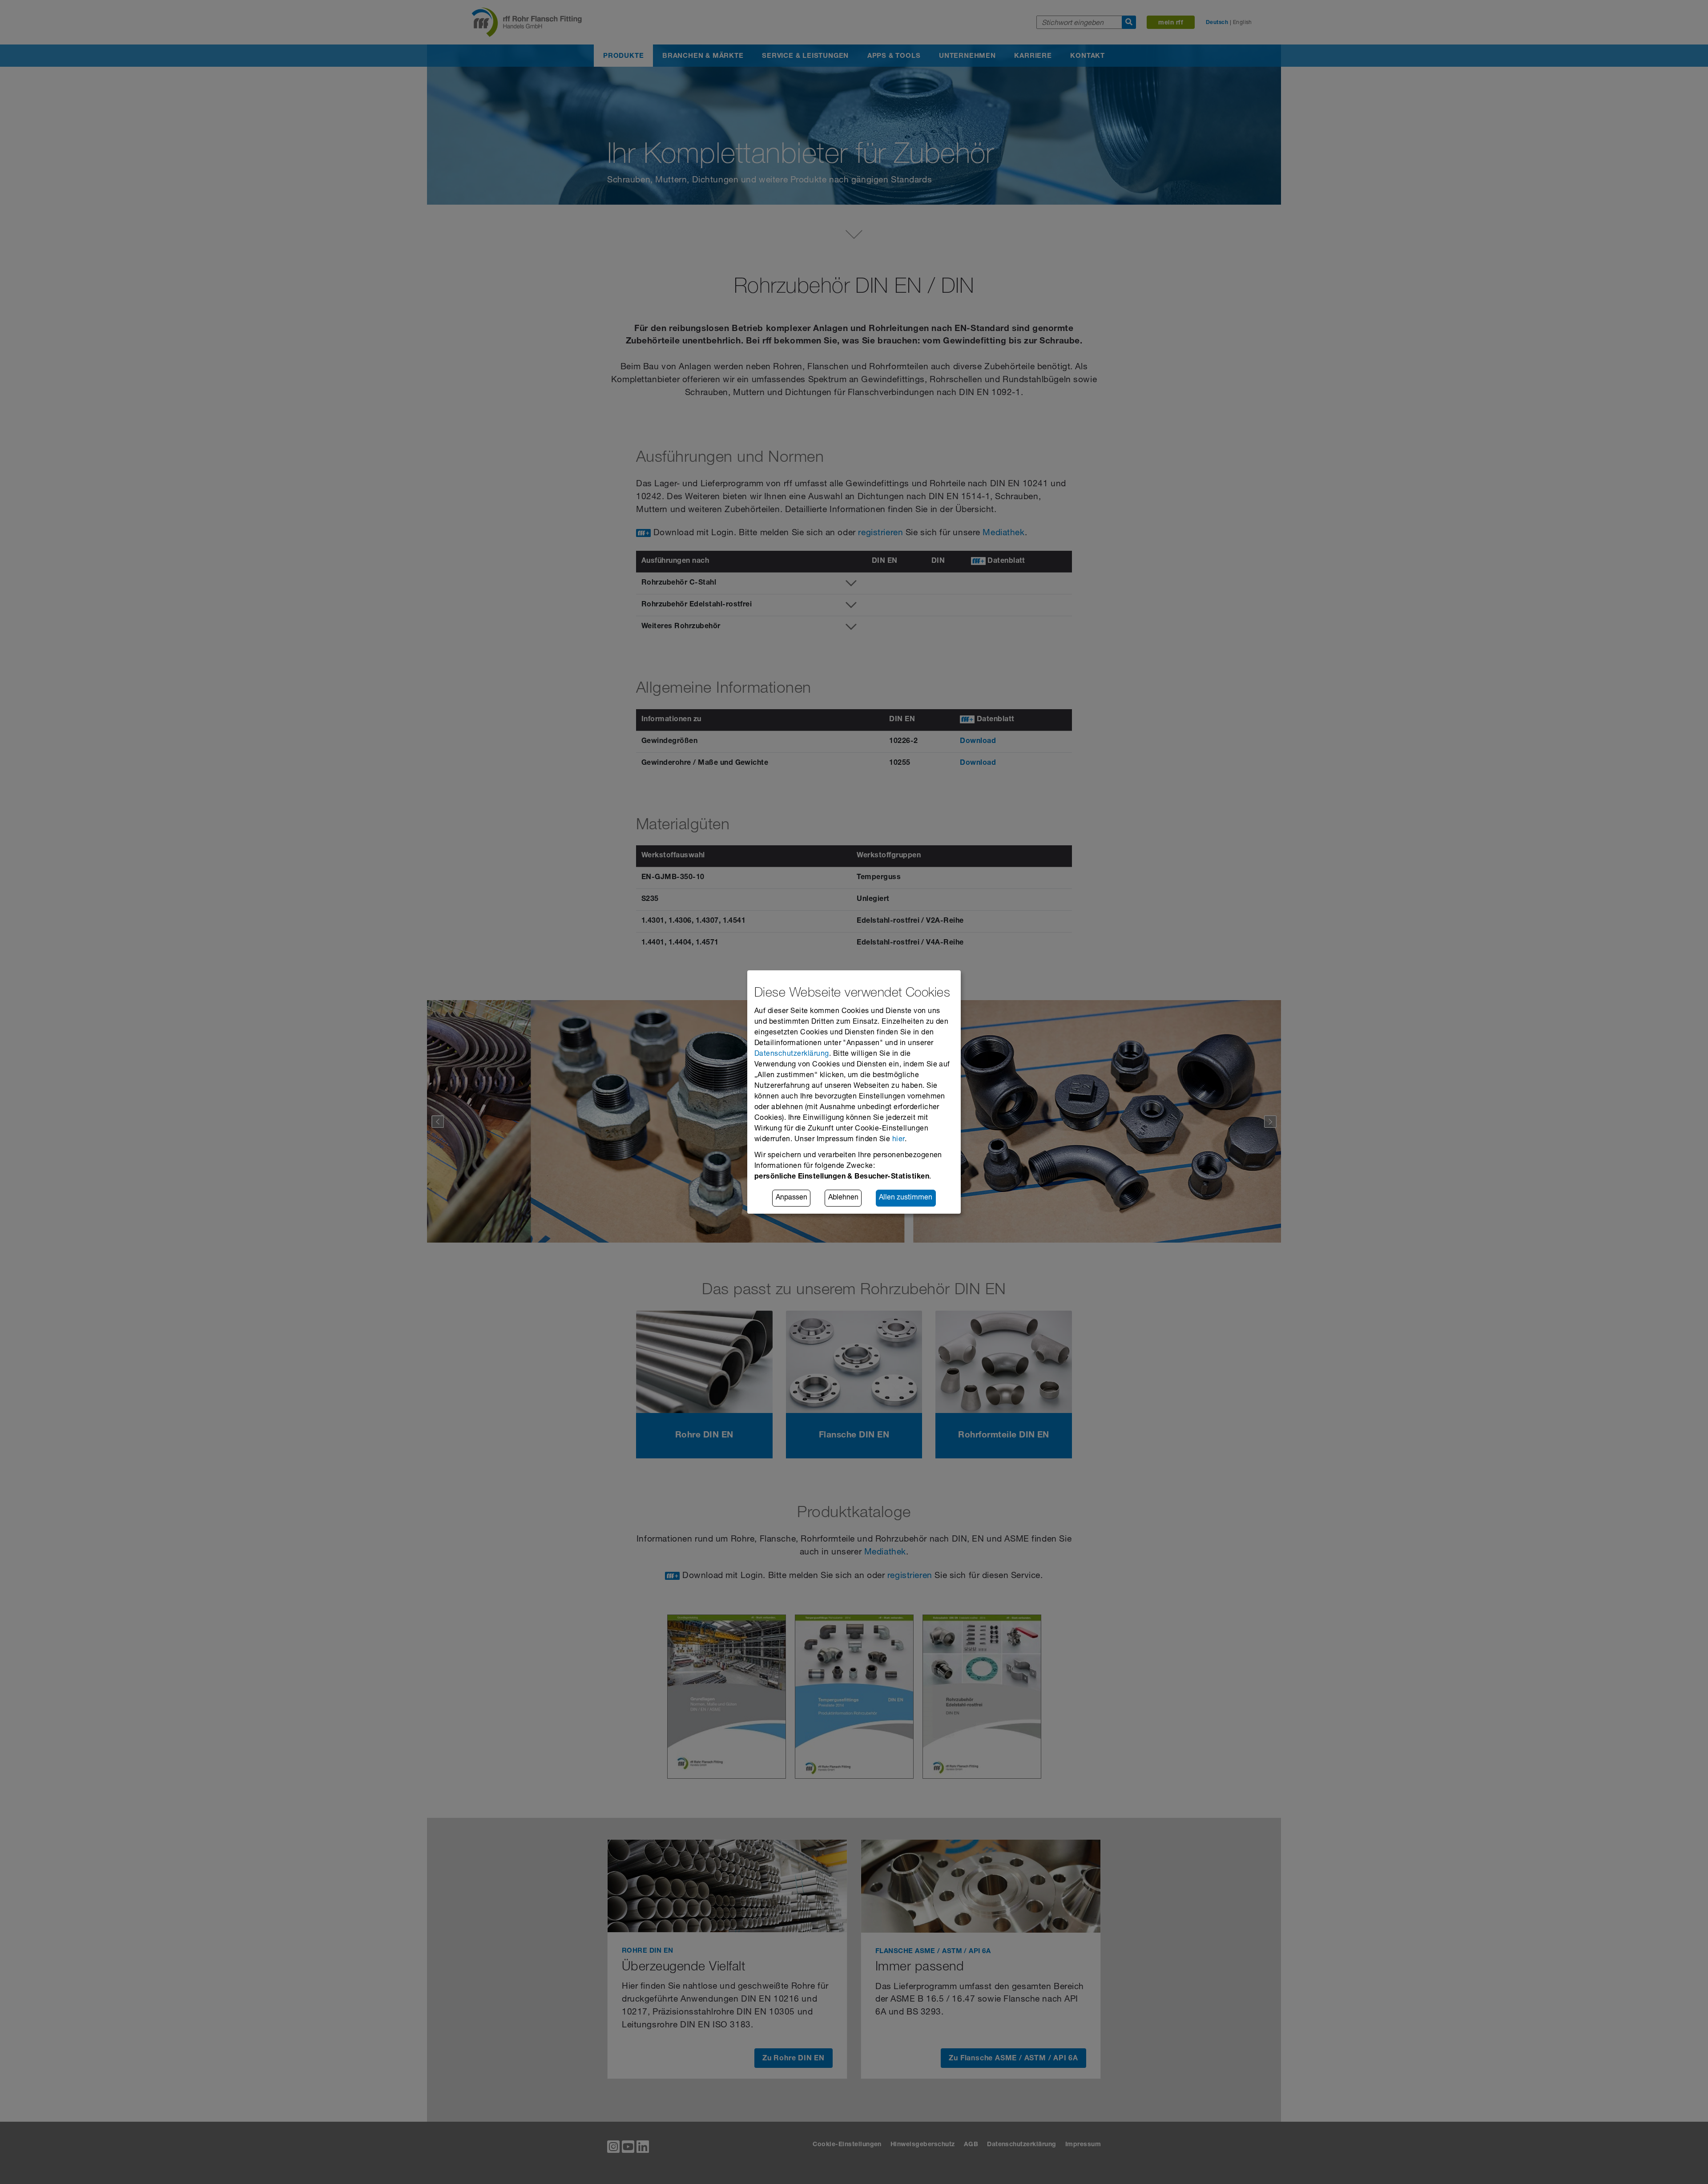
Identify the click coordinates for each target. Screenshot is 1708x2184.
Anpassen (792, 1198)
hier (898, 1140)
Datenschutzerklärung (792, 1054)
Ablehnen (843, 1198)
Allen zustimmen (906, 1198)
